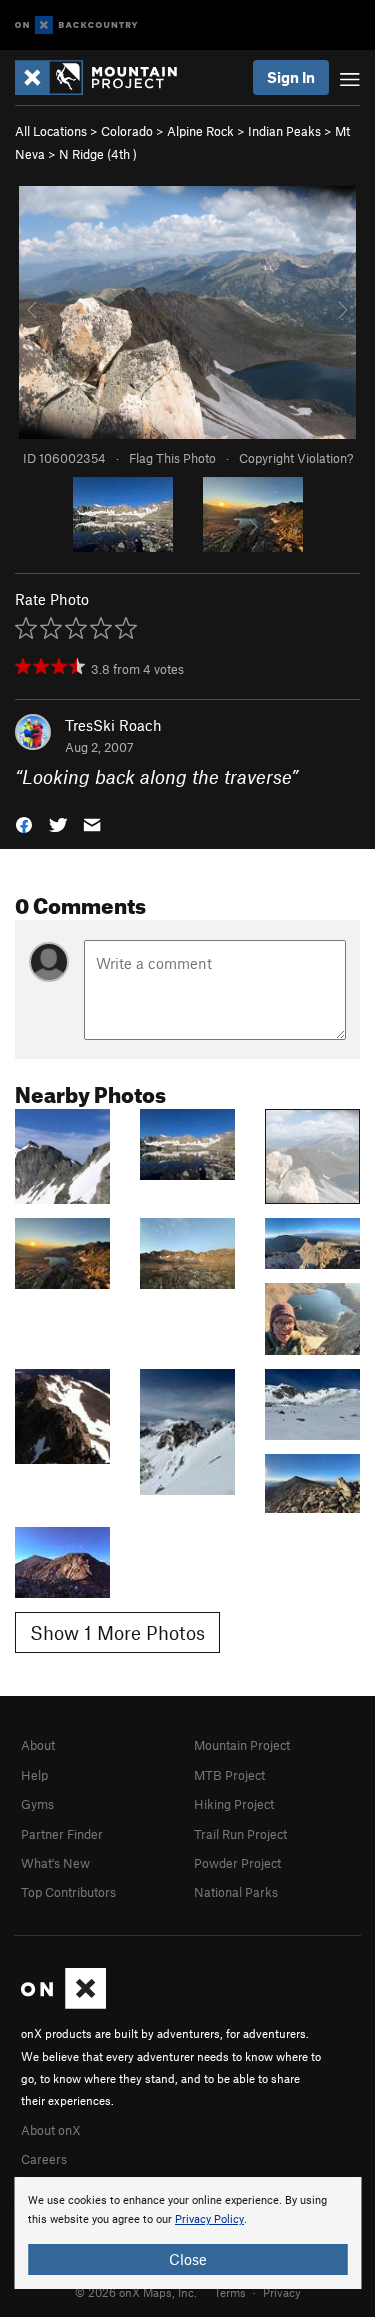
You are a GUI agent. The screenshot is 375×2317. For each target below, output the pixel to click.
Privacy (282, 2292)
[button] (24, 823)
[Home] (106, 77)
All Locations (51, 131)
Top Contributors (68, 1892)
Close (188, 2259)
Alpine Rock (200, 131)
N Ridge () (98, 154)
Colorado (127, 131)
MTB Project (229, 1775)
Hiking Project (234, 1804)
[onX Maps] (63, 2004)
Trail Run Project (240, 1834)
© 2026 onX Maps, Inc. (136, 2292)
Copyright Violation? (296, 458)
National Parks (236, 1892)
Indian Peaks (284, 131)
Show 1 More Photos (117, 1632)
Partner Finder (62, 1834)
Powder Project (237, 1863)
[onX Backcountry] (76, 25)
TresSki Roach (113, 725)
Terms (230, 2292)
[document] (187, 2233)
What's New (55, 1863)
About (38, 1745)
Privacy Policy (209, 2219)
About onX (51, 2130)
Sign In (291, 77)
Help (34, 1775)
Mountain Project (242, 1745)
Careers (44, 2159)
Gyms (37, 1804)
